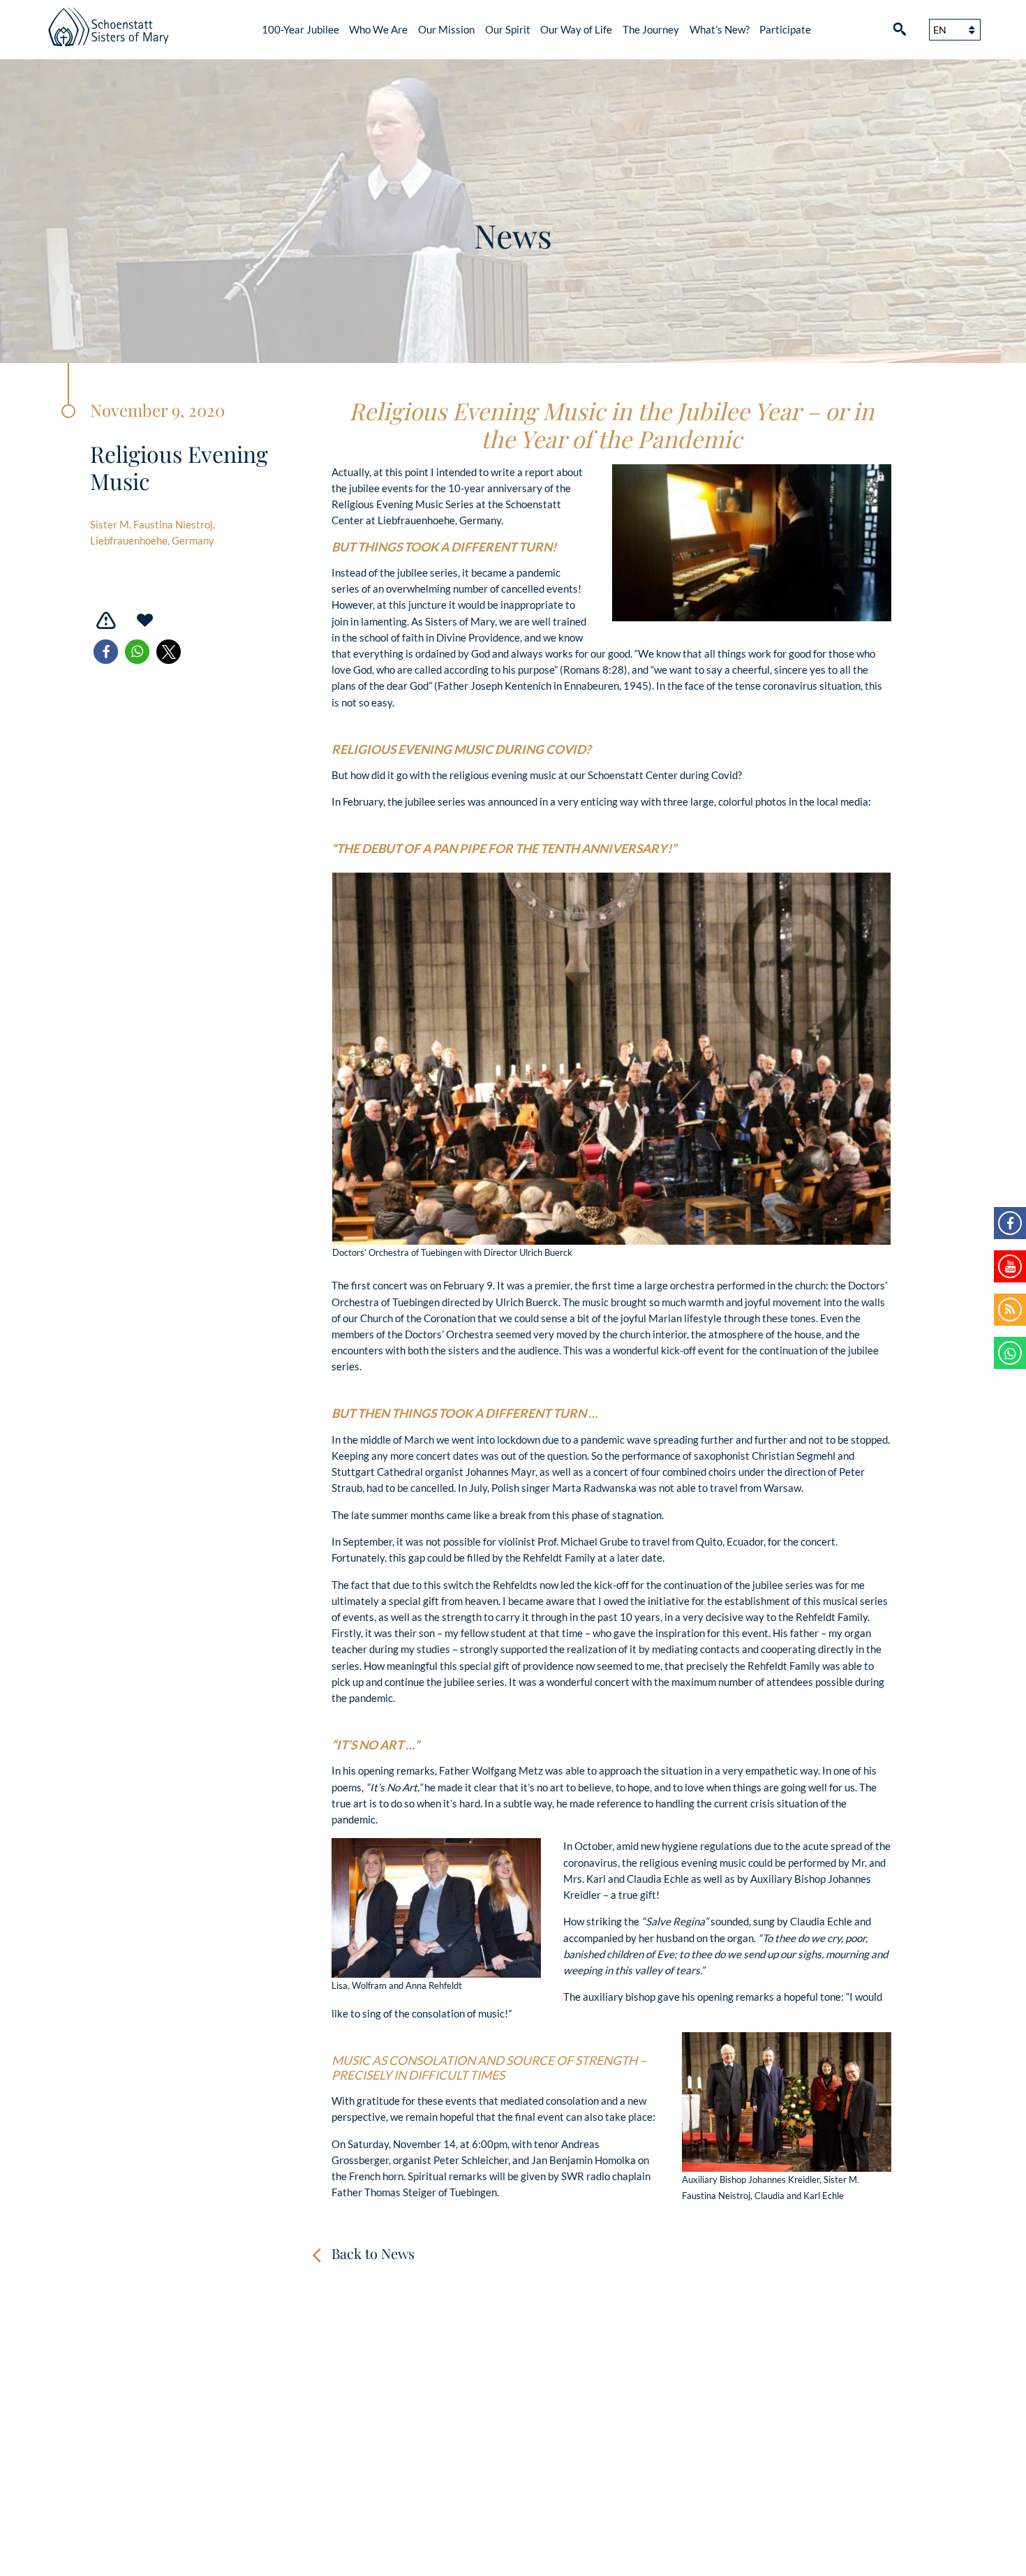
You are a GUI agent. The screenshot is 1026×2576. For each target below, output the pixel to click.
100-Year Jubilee (300, 29)
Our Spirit (508, 29)
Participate (785, 29)
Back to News (373, 2253)
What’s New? (720, 29)
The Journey (651, 29)
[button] (106, 652)
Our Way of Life (576, 29)
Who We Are (378, 29)
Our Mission (446, 29)
